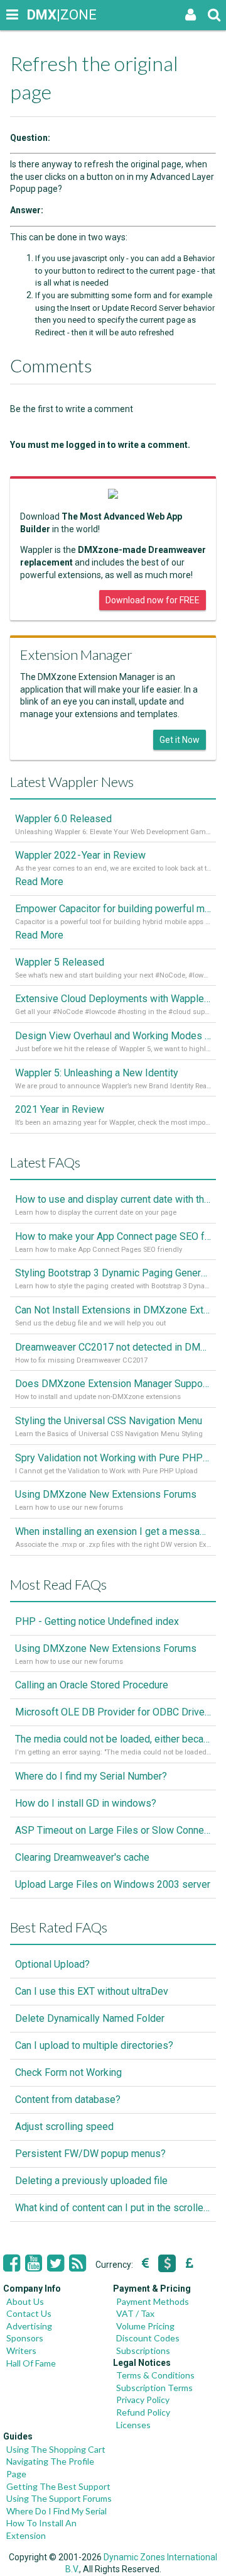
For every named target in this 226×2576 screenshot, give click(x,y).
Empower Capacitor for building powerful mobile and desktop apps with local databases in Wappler (113, 909)
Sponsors (25, 2338)
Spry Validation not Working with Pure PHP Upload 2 (113, 1458)
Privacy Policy (143, 2400)
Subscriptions (143, 2350)
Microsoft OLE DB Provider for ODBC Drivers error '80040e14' (113, 1712)
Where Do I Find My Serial (56, 2511)
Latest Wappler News (72, 782)
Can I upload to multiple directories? (94, 2045)
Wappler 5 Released (60, 962)
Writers (21, 2350)
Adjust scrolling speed (64, 2127)
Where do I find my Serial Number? (91, 1776)
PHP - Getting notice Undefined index (97, 1621)
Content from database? (68, 2099)
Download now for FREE (153, 600)
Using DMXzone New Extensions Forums (106, 1494)
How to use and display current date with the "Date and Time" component (113, 1199)
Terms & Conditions (155, 2375)
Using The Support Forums (59, 2498)
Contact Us (29, 2313)
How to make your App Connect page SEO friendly (113, 1236)
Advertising (29, 2326)
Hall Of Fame (31, 2363)
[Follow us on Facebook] (12, 2263)
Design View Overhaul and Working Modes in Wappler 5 (113, 1036)
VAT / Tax (135, 2313)
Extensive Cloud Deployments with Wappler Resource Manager (113, 999)
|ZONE (39, 15)
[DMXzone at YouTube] (34, 2263)
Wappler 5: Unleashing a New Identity (97, 1073)
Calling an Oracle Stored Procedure (92, 1685)
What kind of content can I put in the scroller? (113, 2208)
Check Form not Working (68, 2072)
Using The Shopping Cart (56, 2449)
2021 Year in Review (60, 1109)
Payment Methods (153, 2301)
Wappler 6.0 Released (63, 819)
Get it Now (180, 740)
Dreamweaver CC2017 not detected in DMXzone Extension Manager (113, 1347)
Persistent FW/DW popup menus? (90, 2154)
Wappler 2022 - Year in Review (80, 855)
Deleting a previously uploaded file (91, 2181)
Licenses (133, 2425)
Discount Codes (148, 2338)
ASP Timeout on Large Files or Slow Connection (113, 1830)
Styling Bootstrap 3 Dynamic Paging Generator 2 (113, 1273)
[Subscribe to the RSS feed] (78, 2263)
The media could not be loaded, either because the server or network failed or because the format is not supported (113, 1739)
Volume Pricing (145, 2326)
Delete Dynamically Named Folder (90, 2018)
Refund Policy (143, 2412)
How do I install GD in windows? (86, 1803)
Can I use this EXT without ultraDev (92, 1991)
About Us (25, 2301)
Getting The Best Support (58, 2486)
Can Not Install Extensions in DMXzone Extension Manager (113, 1310)
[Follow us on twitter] (56, 2263)
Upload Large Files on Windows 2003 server (113, 1884)
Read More (39, 882)
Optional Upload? (52, 1964)
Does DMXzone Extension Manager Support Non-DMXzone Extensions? (113, 1384)
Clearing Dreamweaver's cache (82, 1857)
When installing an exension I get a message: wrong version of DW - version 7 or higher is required (113, 1531)
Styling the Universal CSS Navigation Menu (109, 1421)
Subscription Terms (154, 2388)
